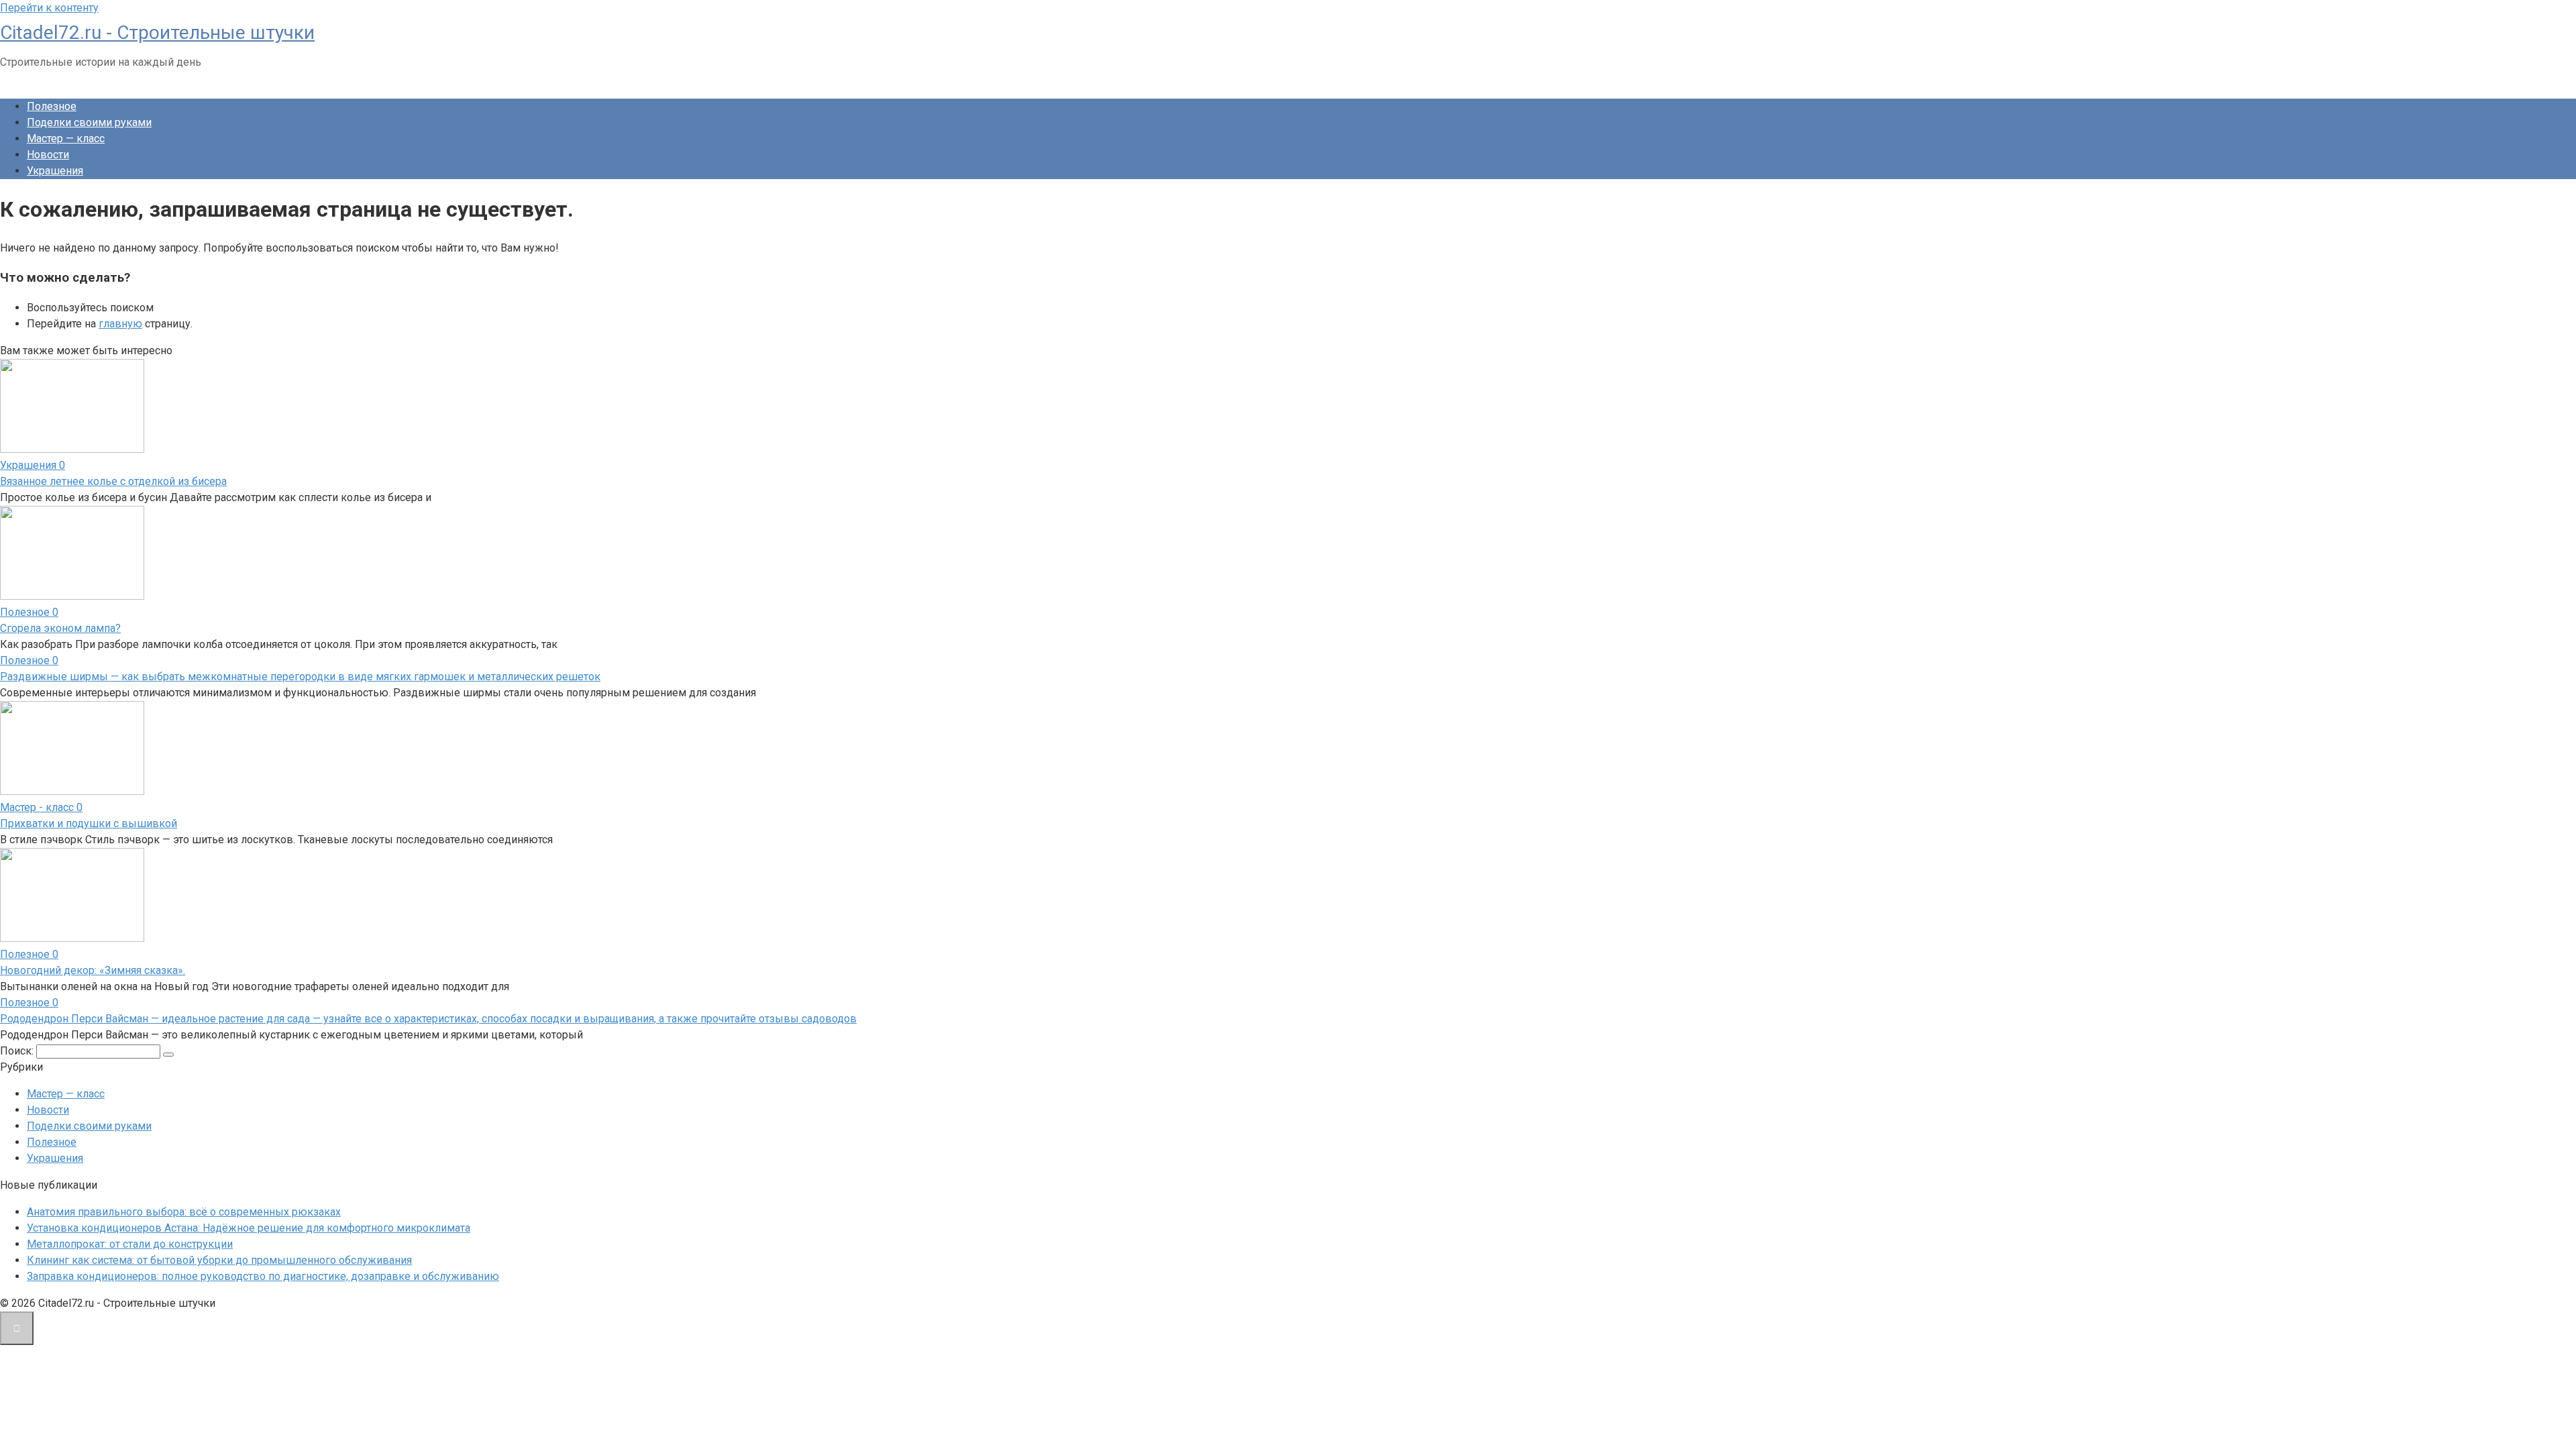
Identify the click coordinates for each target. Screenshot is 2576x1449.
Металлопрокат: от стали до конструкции (130, 1244)
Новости (48, 155)
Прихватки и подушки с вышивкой (89, 823)
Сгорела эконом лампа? (60, 628)
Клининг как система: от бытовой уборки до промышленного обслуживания (219, 1260)
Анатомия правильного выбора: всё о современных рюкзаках (184, 1212)
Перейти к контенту (49, 8)
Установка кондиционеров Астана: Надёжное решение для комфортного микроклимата (249, 1228)
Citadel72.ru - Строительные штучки (157, 33)
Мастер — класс (66, 139)
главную (120, 324)
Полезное (52, 106)
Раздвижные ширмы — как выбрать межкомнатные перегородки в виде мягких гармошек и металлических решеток (300, 677)
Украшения (55, 171)
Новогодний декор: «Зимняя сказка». (93, 970)
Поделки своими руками (89, 122)
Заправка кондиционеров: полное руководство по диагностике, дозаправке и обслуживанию (263, 1276)
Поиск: (18, 1051)
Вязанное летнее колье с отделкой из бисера (113, 481)
